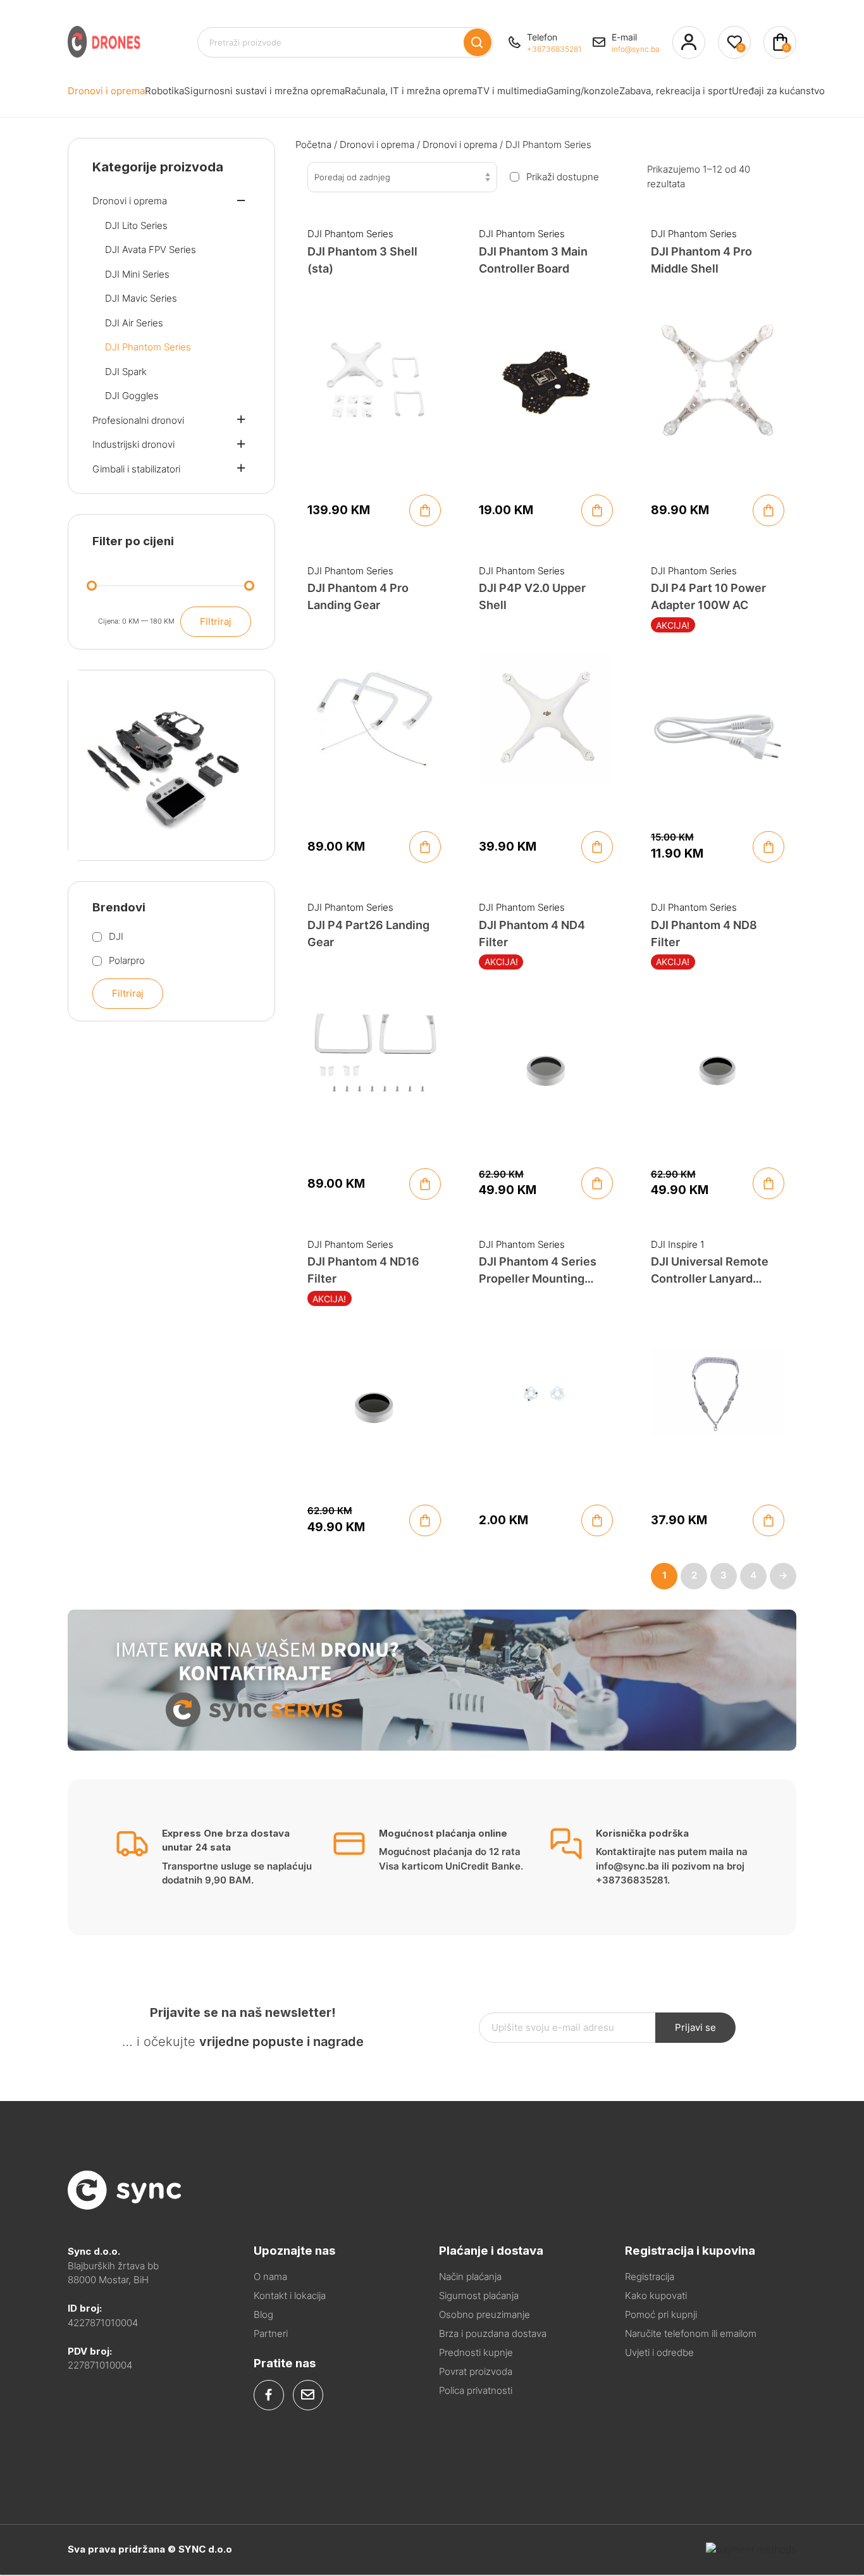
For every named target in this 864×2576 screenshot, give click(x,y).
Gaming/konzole (583, 91)
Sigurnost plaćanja (479, 2296)
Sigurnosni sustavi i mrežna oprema (264, 91)
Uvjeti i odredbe (659, 2352)
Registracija (650, 2277)
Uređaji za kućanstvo (778, 91)
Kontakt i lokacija (290, 2296)
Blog (263, 2314)
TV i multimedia (512, 91)
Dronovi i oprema (106, 91)
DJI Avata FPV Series (151, 250)
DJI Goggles (132, 396)
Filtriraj (216, 621)
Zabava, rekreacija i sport (676, 91)
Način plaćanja (470, 2277)
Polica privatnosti (476, 2390)
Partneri (271, 2333)
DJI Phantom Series (350, 234)
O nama (270, 2277)
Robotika (164, 91)
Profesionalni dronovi (138, 420)
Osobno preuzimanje (484, 2314)
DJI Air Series (134, 323)
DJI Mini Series (137, 274)
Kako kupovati (656, 2296)
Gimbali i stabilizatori (136, 469)
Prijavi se (695, 2027)
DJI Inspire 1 (678, 1244)
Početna (313, 145)
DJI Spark (126, 372)
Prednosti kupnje (476, 2352)
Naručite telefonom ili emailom (691, 2333)
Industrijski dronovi (133, 444)
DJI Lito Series (136, 225)
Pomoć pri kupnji (661, 2314)
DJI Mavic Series (141, 298)
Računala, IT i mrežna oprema (411, 91)
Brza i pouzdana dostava (493, 2333)
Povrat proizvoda (476, 2371)
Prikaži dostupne (563, 177)
